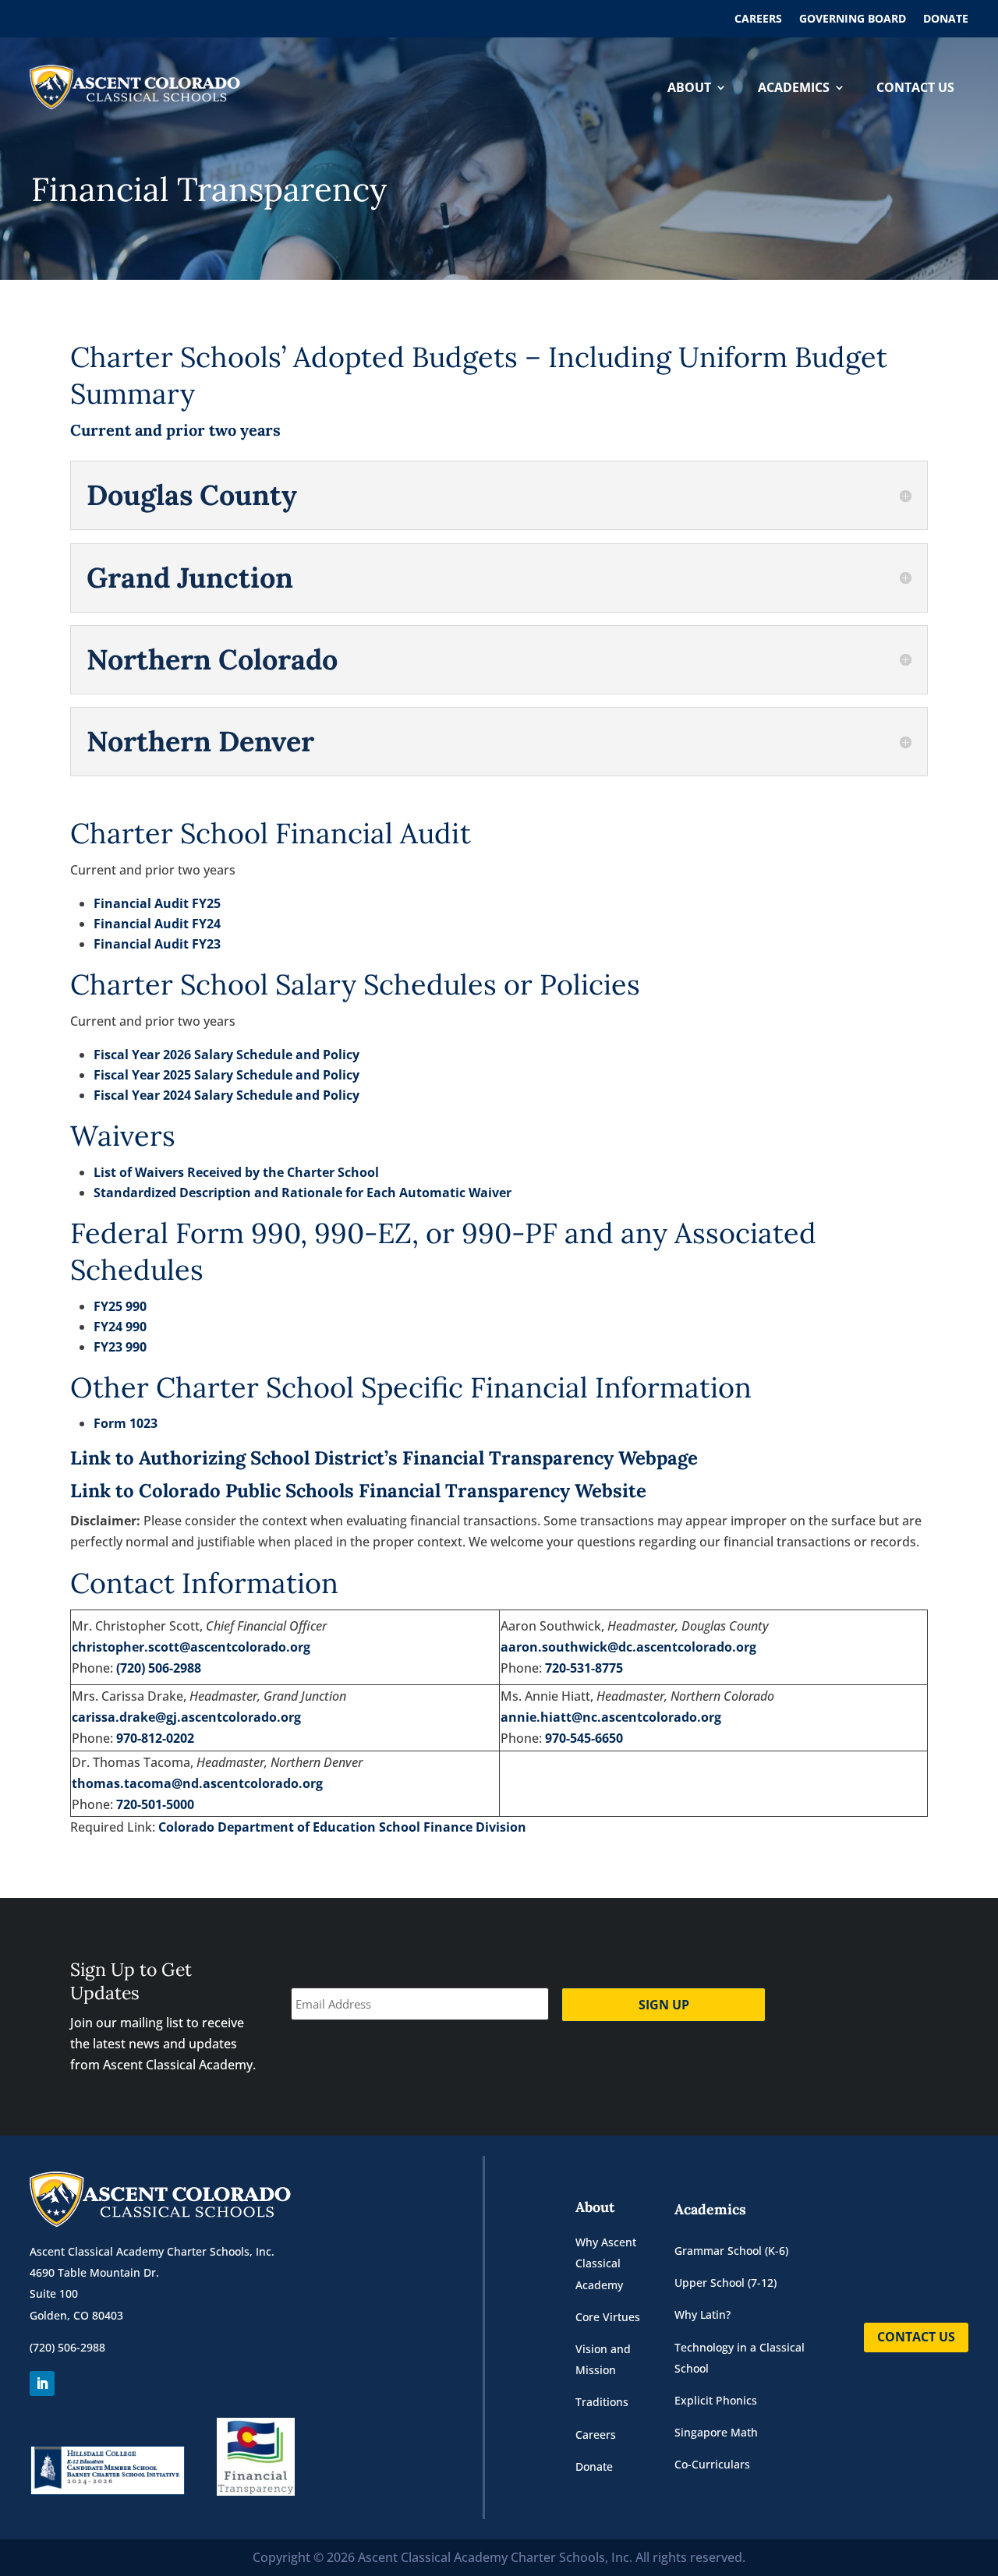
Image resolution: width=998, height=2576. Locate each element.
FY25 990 (120, 1306)
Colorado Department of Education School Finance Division (342, 1827)
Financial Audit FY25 (157, 903)
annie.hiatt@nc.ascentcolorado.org (611, 1717)
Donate (946, 19)
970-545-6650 (584, 1738)
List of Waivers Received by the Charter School (236, 1172)
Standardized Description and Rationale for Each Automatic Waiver (303, 1193)
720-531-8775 (584, 1668)
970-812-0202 (155, 1738)
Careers (758, 19)
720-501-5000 (155, 1804)
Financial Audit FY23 (157, 944)
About (689, 87)
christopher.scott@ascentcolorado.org (191, 1647)
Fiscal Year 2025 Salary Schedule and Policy (226, 1075)
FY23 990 (120, 1347)
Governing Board (853, 19)
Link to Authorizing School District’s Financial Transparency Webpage (384, 1458)
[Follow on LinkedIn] (42, 2383)
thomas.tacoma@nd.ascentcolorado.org (197, 1783)
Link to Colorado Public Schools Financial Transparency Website (358, 1491)
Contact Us (915, 87)
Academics (794, 87)
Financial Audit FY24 (157, 924)
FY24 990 (120, 1327)
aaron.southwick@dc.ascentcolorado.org (628, 1647)
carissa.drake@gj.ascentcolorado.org (186, 1717)
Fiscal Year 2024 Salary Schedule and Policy (226, 1095)
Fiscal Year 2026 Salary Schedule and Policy (226, 1055)
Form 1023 (126, 1423)
